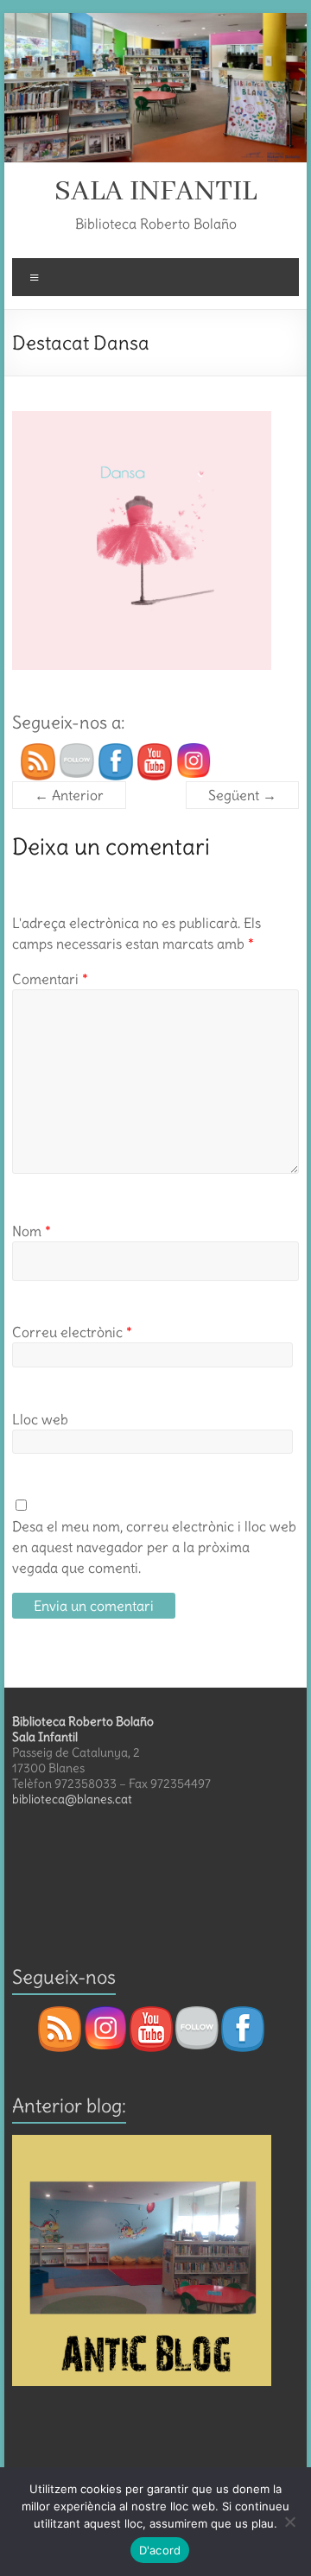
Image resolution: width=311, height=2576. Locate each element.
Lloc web (40, 1419)
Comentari (50, 979)
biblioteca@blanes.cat (72, 1799)
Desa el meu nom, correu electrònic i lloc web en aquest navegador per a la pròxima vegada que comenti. (154, 1547)
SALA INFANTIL (155, 192)
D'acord (160, 2550)
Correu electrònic (72, 1332)
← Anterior (69, 795)
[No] (289, 2522)
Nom (32, 1231)
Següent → (242, 795)
